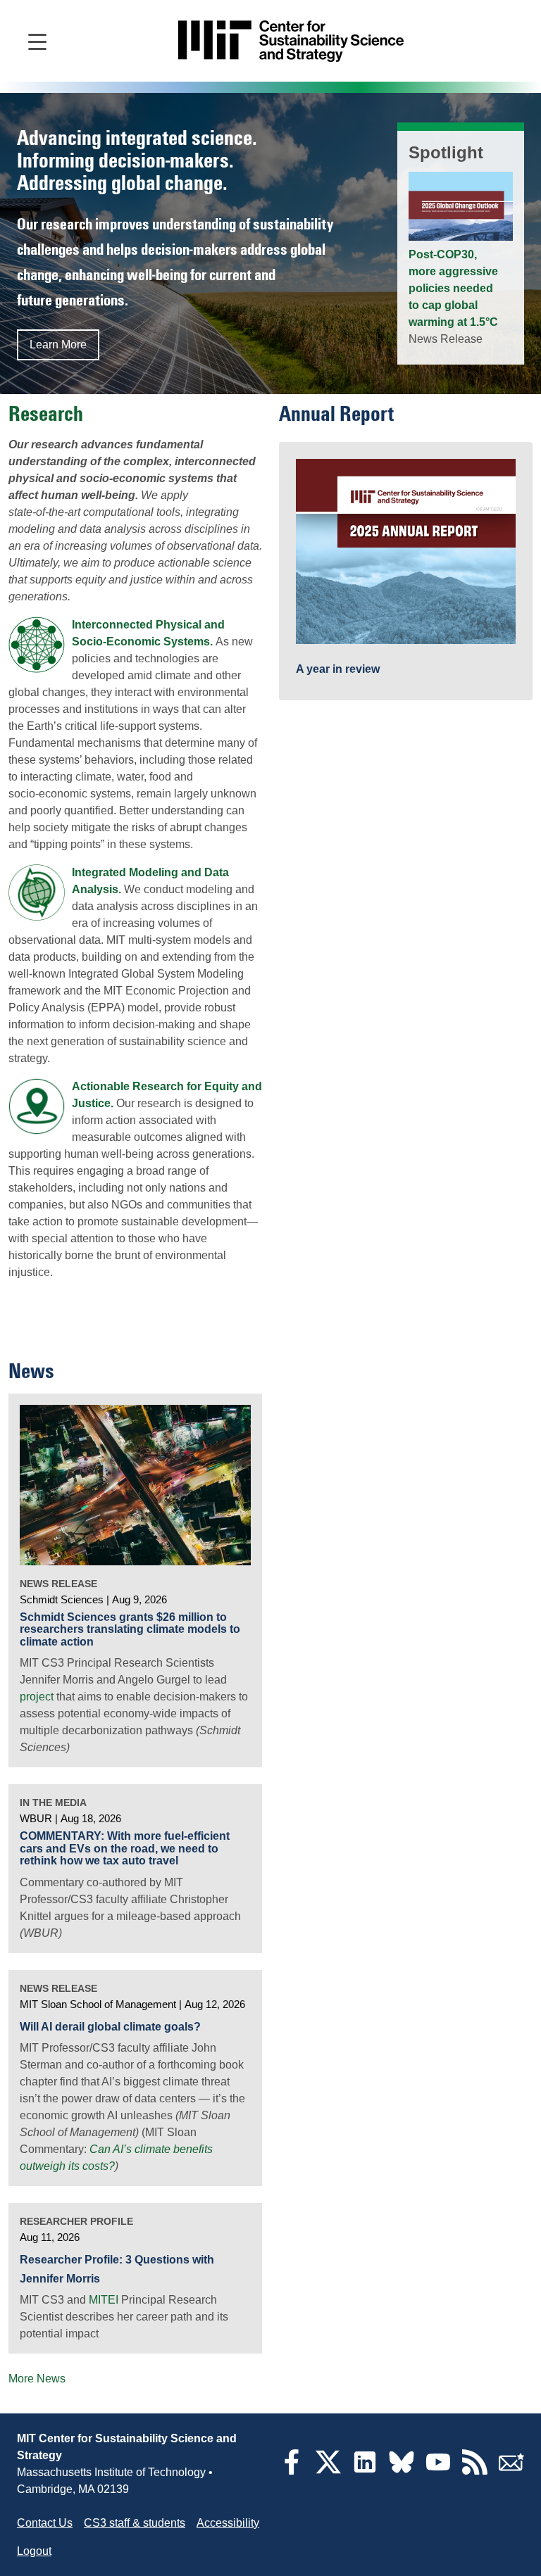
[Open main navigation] (37, 41)
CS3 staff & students (135, 2523)
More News (37, 2379)
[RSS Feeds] (475, 2471)
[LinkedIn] (365, 2471)
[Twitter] (328, 2471)
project (37, 1697)
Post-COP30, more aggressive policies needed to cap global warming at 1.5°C (453, 288)
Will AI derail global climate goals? (110, 2027)
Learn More (58, 345)
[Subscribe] (511, 2471)
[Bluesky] (402, 2471)
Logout (34, 2551)
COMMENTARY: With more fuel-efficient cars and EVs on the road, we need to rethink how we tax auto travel (125, 1848)
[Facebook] (292, 2471)
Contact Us (45, 2523)
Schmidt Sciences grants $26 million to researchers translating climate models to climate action (130, 1629)
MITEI (104, 2300)
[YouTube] (438, 2471)
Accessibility (228, 2523)
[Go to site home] (291, 41)
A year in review (338, 669)
